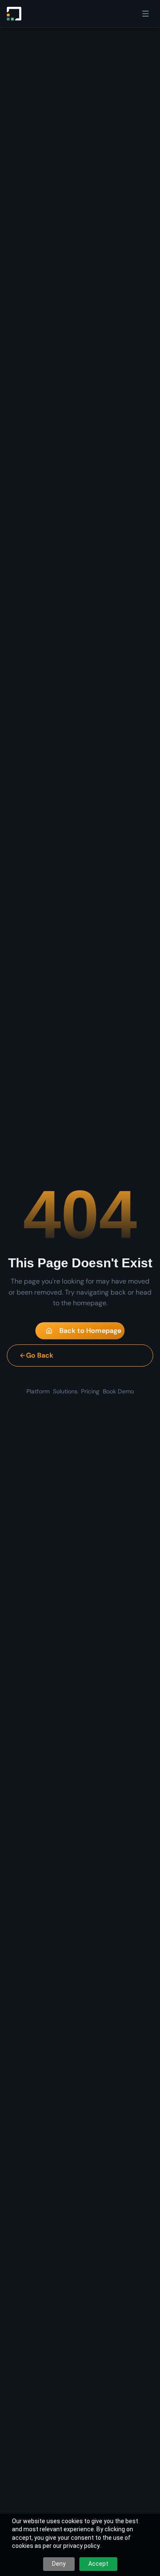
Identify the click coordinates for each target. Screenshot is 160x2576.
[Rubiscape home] (14, 14)
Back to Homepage (90, 1331)
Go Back (40, 1355)
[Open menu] (145, 14)
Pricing (90, 1391)
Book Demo (118, 1391)
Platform (38, 1391)
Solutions (65, 1391)
